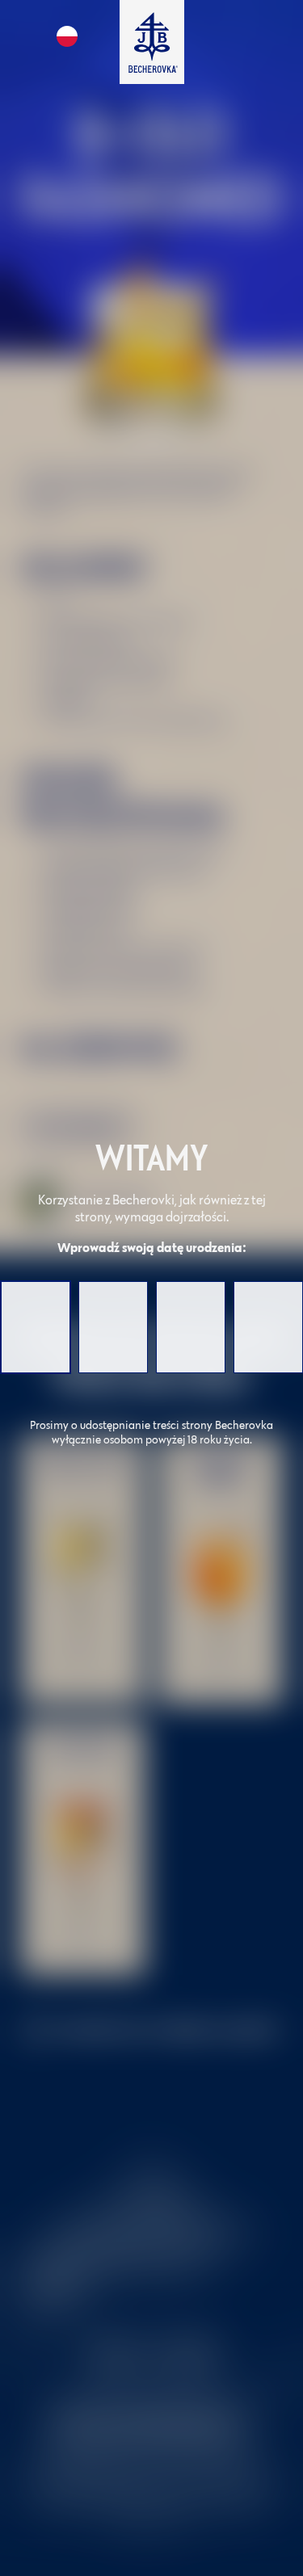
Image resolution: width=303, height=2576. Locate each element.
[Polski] (67, 36)
